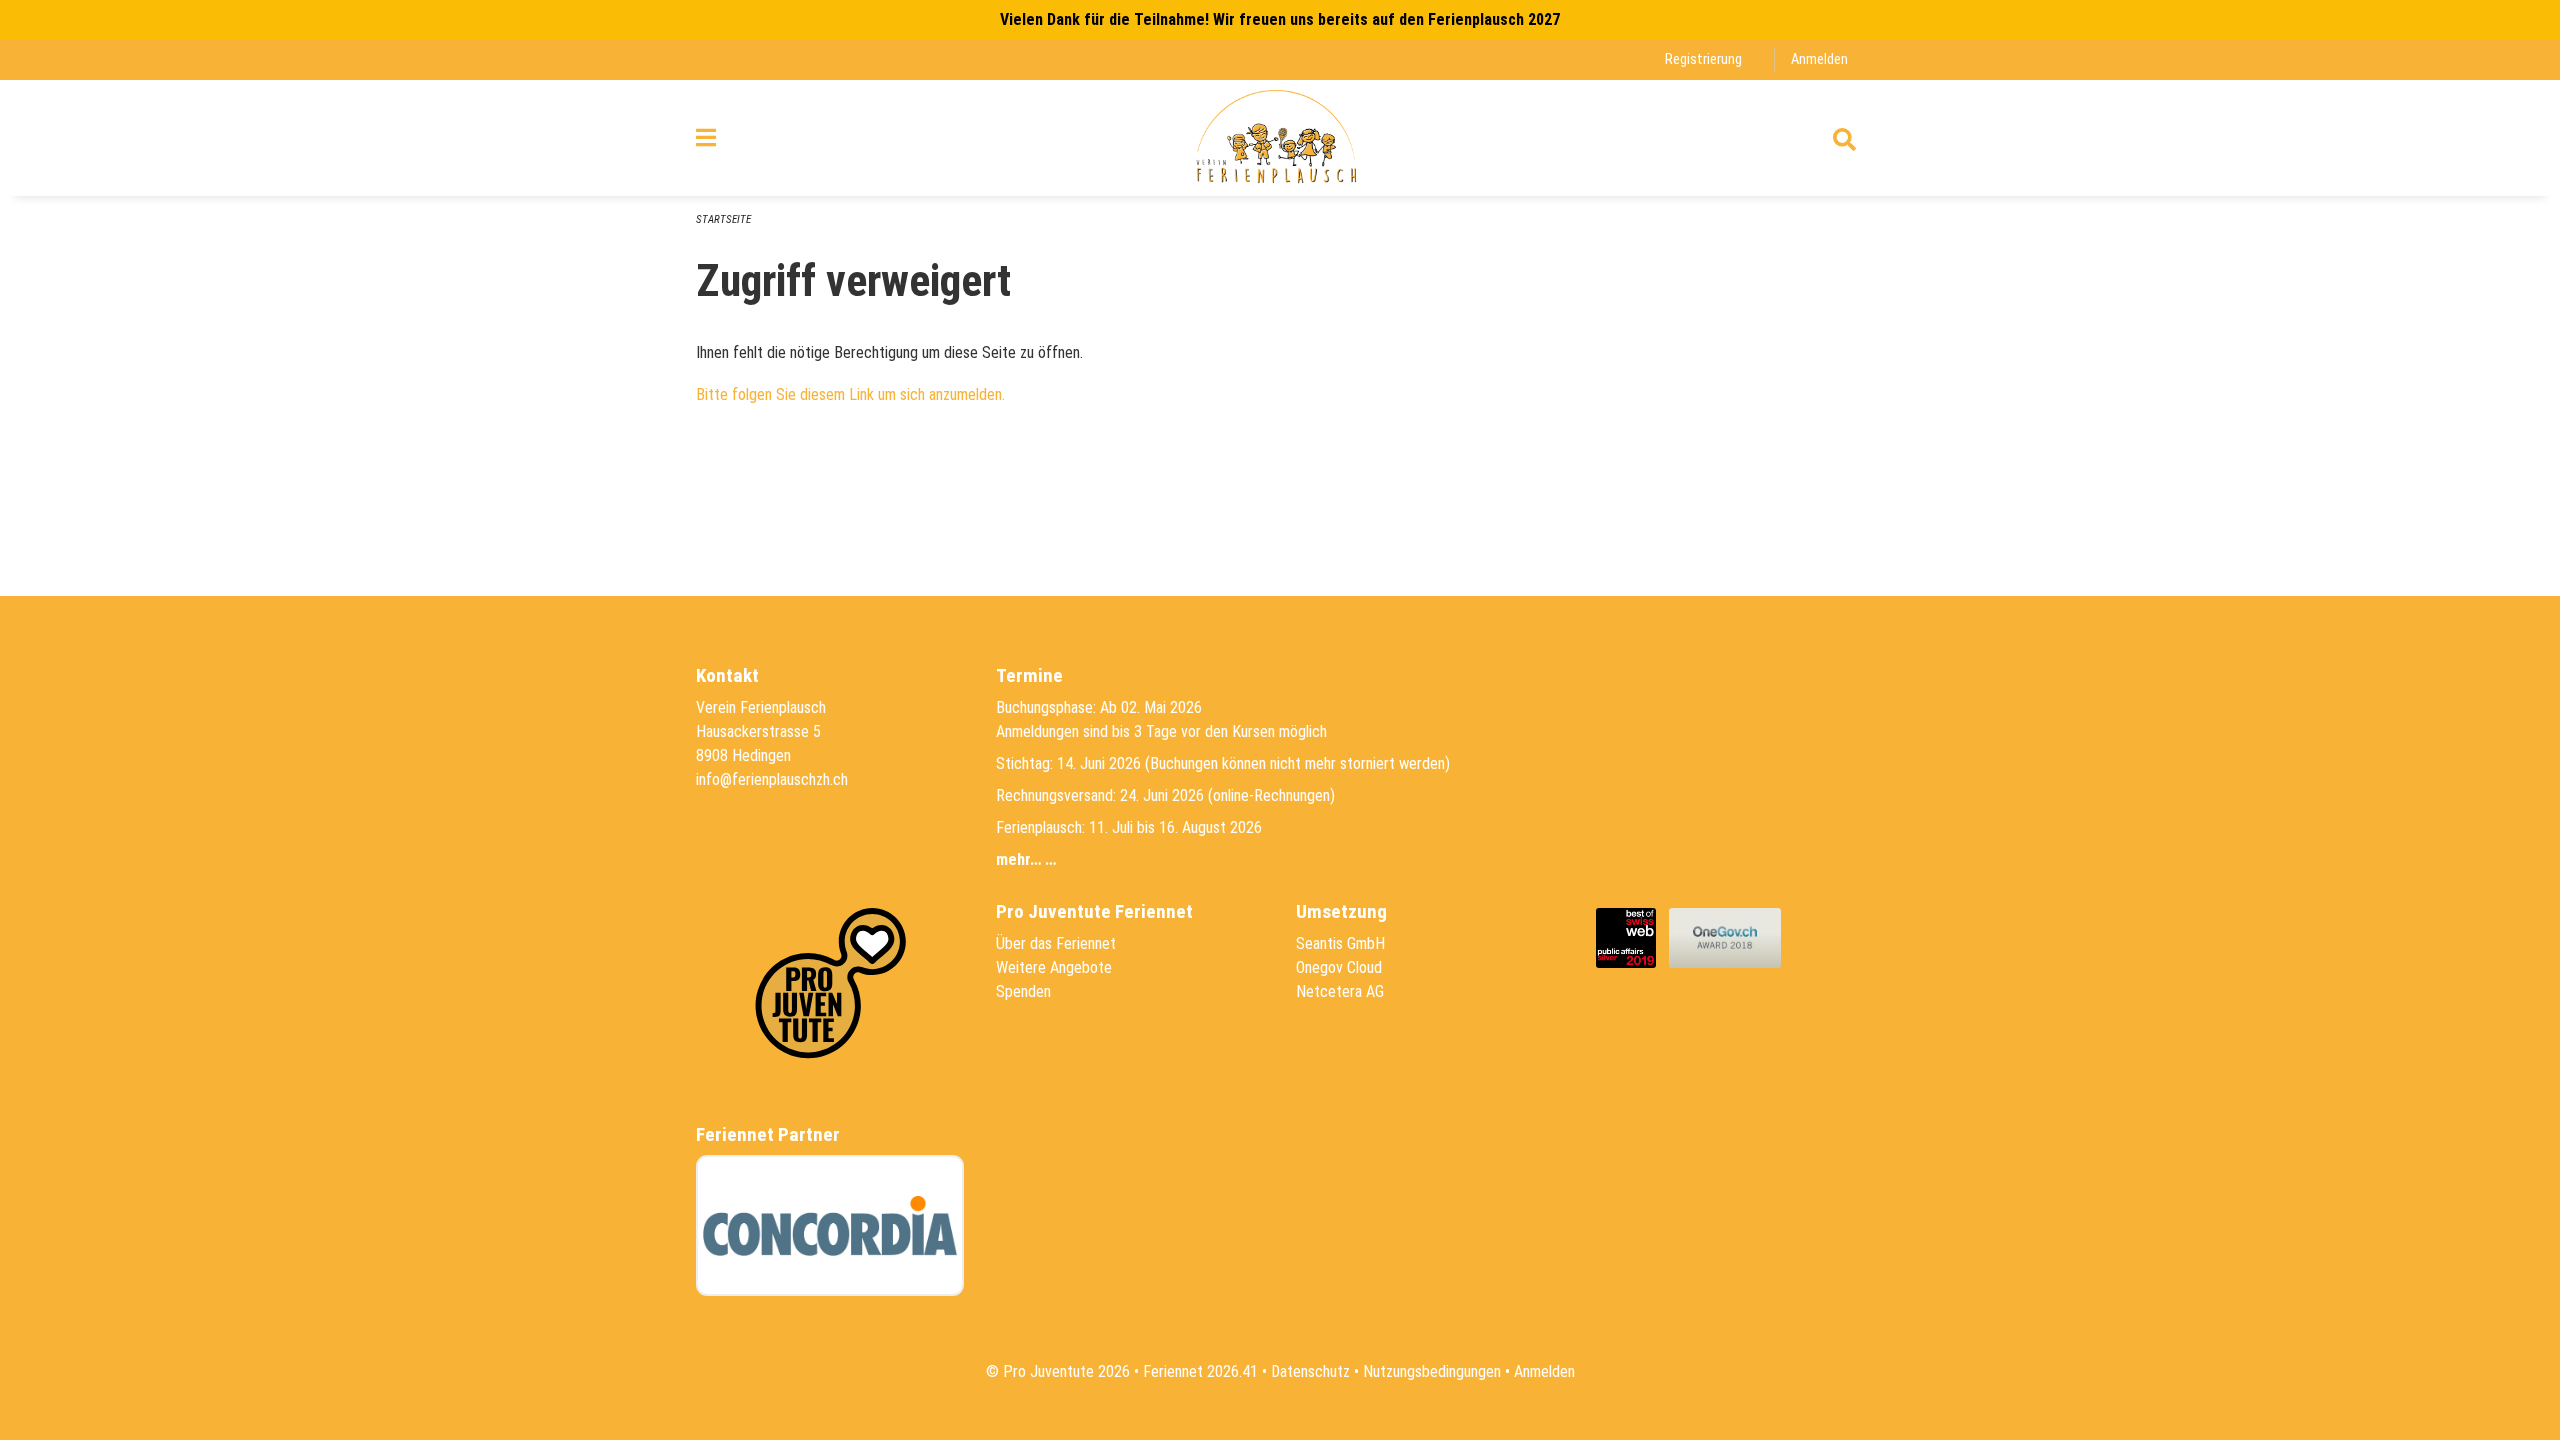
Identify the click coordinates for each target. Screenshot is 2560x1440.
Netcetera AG (1340, 991)
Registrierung (1703, 59)
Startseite (723, 219)
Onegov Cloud (1339, 967)
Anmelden (1819, 59)
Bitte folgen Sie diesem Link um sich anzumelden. (850, 394)
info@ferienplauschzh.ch (772, 779)
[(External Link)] (1632, 936)
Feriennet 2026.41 (1200, 1371)
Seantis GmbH (1340, 943)
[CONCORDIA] (830, 1225)
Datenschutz (1310, 1371)
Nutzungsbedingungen (1432, 1371)
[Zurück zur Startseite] (1279, 138)
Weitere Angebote (1054, 967)
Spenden (1023, 991)
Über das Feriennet (1056, 943)
